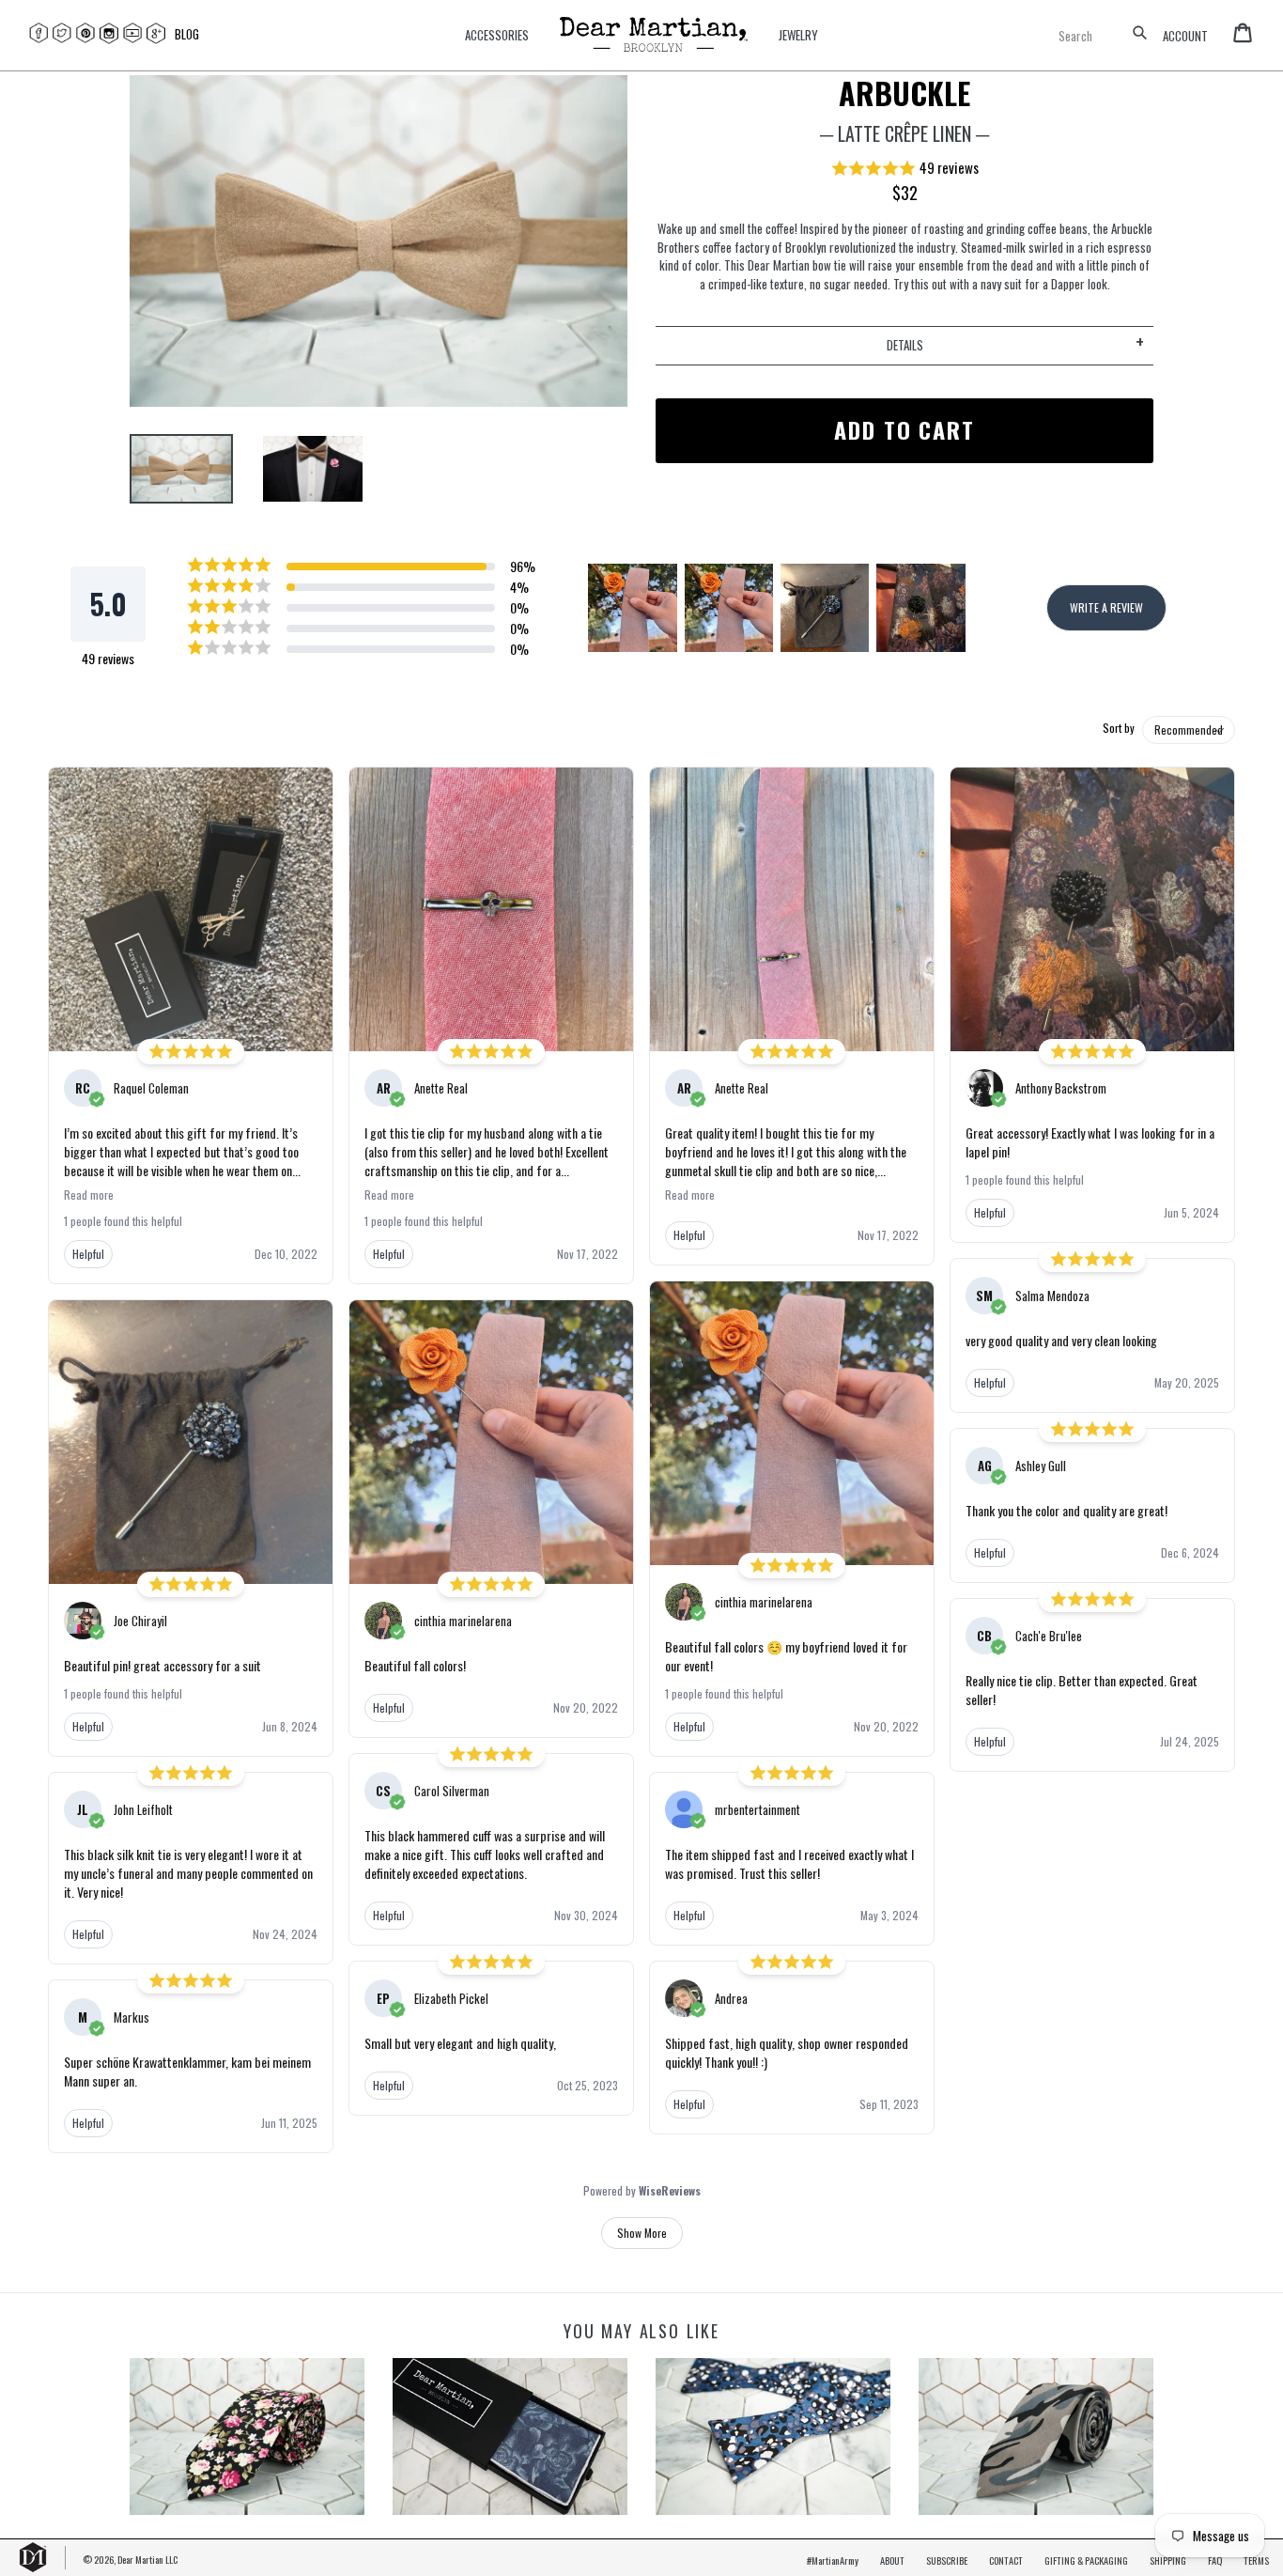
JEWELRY (798, 35)
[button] (904, 169)
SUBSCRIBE (947, 2560)
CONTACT (1006, 2560)
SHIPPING (1168, 2560)
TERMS (1256, 2560)
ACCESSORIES (497, 35)
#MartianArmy (833, 2560)
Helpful (88, 1254)
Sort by (1119, 728)
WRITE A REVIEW (1106, 607)
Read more (89, 1195)
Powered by (642, 2191)
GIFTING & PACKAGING (1086, 2560)
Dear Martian (140, 2559)
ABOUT (892, 2560)
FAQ (1215, 2560)
